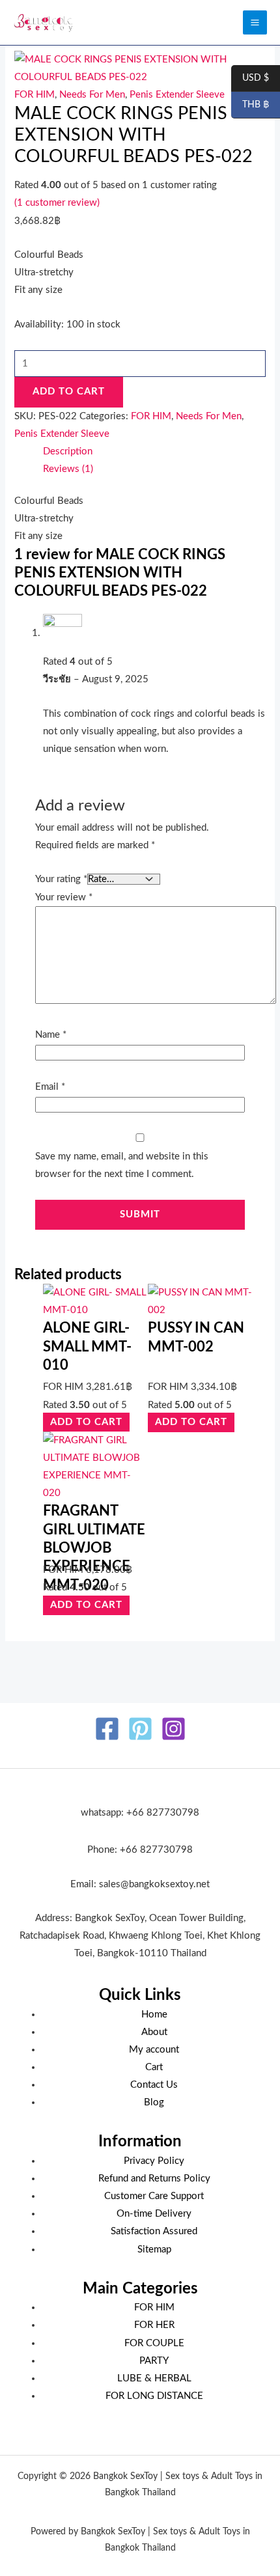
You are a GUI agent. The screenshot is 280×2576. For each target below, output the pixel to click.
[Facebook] (107, 1729)
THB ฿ (250, 105)
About (154, 2032)
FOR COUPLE (154, 2343)
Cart (154, 2067)
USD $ (250, 79)
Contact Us (154, 2085)
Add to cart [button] (86, 1423)
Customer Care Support (154, 2196)
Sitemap (154, 2250)
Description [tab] (68, 451)
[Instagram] (174, 1729)
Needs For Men (92, 95)
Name (51, 1035)
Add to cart (69, 392)
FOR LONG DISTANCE (154, 2396)
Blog (154, 2102)
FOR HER (154, 2325)
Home (154, 2015)
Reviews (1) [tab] (68, 469)
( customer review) (57, 203)
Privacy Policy (154, 2161)
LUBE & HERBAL (154, 2378)
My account (154, 2050)
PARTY (154, 2361)
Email (50, 1087)
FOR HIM (35, 95)
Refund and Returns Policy (154, 2179)
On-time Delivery (154, 2214)
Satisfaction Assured (154, 2231)
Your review (64, 897)
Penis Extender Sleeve (177, 95)
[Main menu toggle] (255, 22)
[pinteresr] (140, 1729)
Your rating (61, 879)
